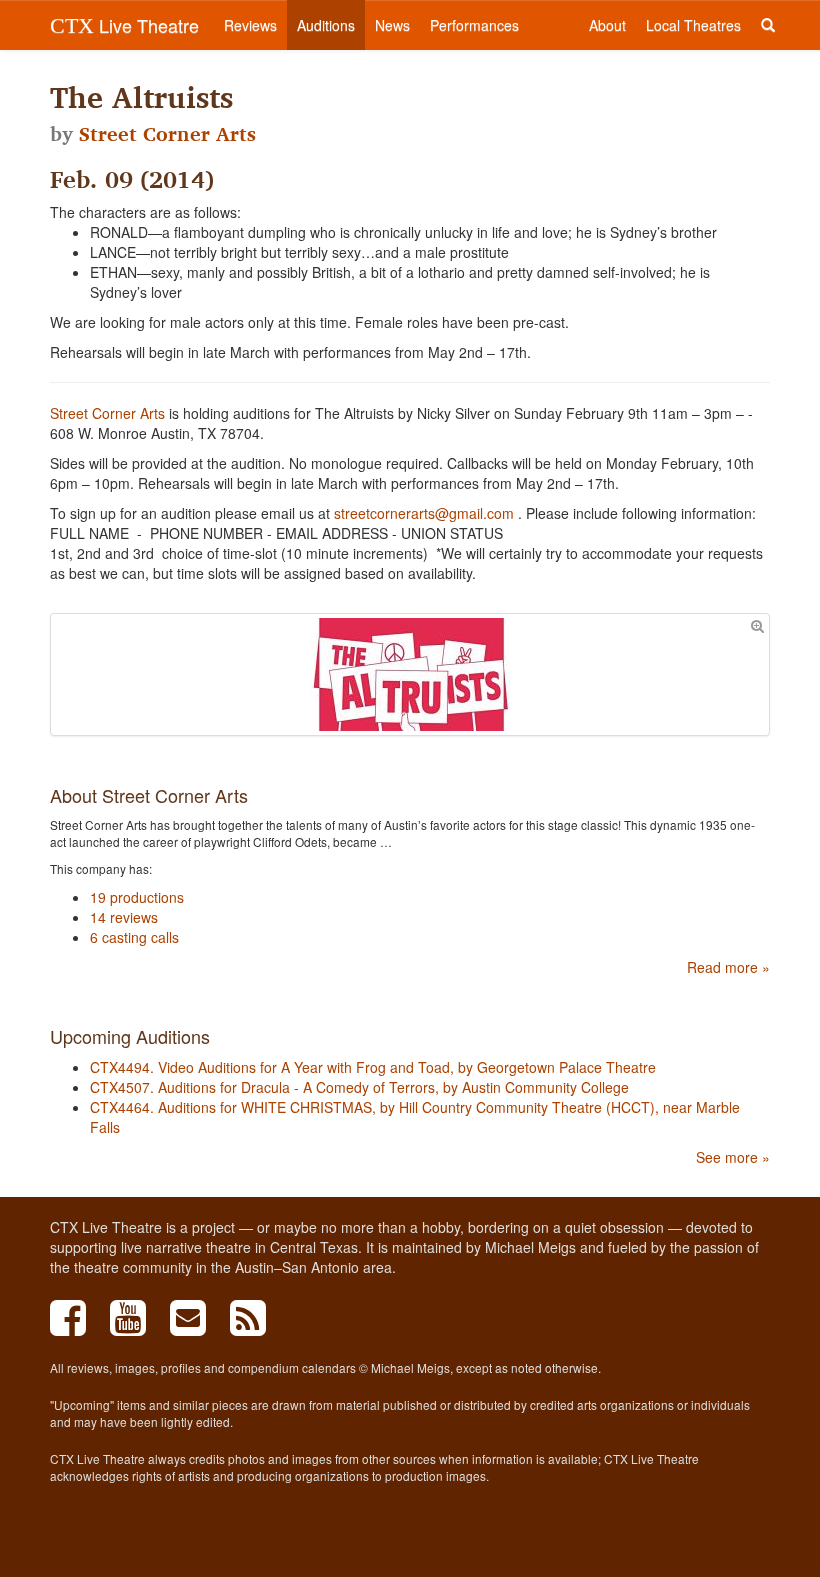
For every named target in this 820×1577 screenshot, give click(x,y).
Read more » (728, 967)
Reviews (250, 25)
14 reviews (124, 917)
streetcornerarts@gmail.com (424, 513)
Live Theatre (124, 25)
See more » (733, 1157)
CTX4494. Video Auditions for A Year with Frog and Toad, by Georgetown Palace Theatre (373, 1067)
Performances (474, 25)
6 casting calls (134, 937)
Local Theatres (693, 25)
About (607, 25)
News (392, 25)
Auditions (326, 25)
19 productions (137, 897)
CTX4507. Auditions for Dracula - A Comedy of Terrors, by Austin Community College (359, 1087)
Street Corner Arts (167, 134)
